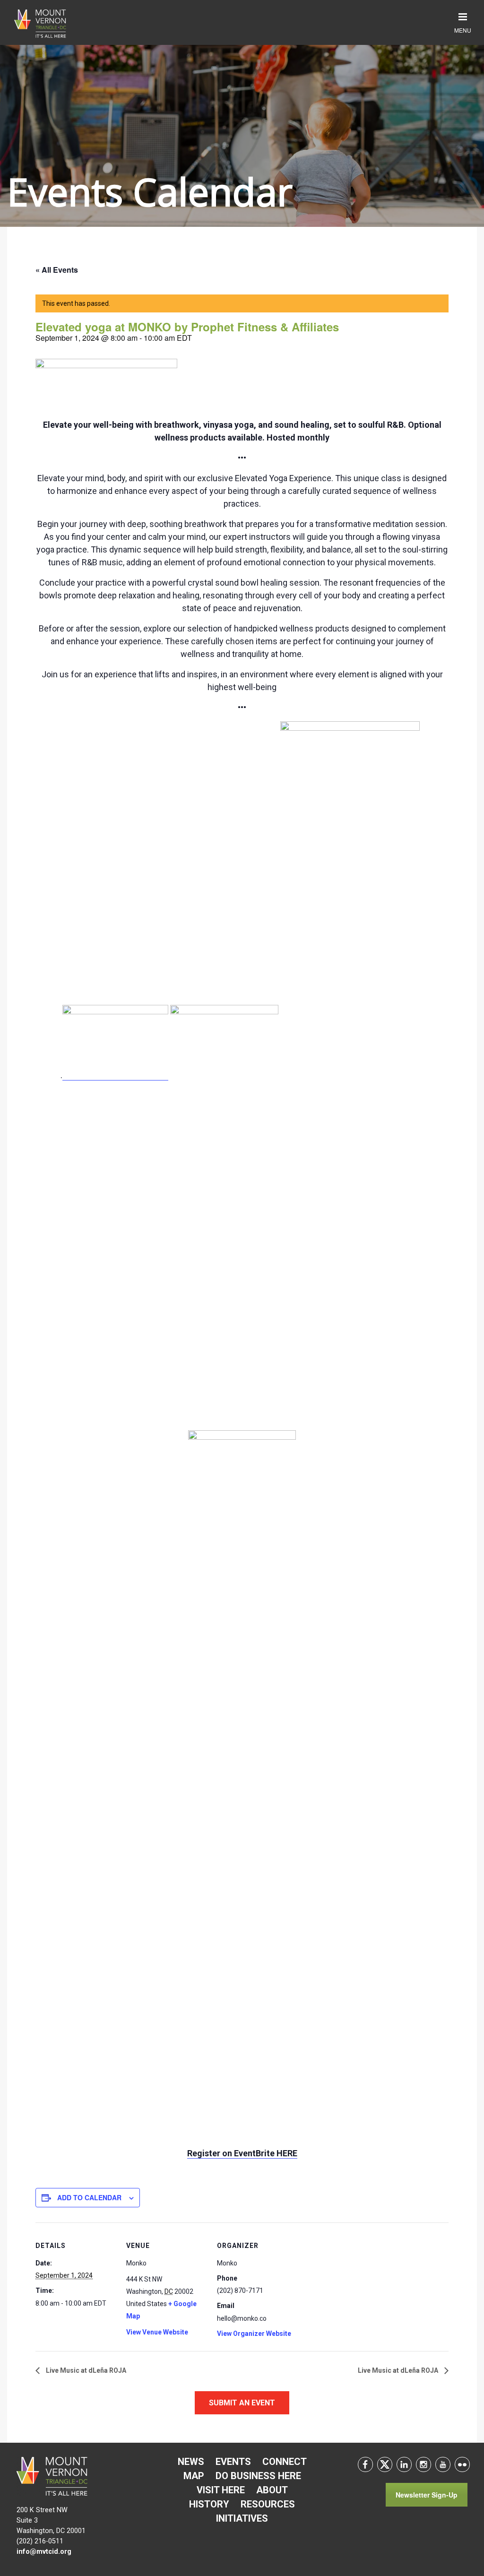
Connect (285, 2462)
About (272, 2490)
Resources (268, 2504)
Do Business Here (258, 2476)
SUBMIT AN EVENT (242, 2403)
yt (443, 2464)
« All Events (57, 270)
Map (194, 2476)
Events (233, 2462)
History (209, 2504)
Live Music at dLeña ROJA (85, 2370)
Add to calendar (89, 2197)
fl (462, 2464)
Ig (423, 2464)
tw (385, 2464)
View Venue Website (157, 2332)
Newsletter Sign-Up (427, 2495)
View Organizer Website (254, 2334)
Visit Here (221, 2490)
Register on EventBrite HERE (242, 2153)
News (191, 2462)
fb (365, 2464)
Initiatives (242, 2518)
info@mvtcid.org (44, 2552)
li (404, 2464)
